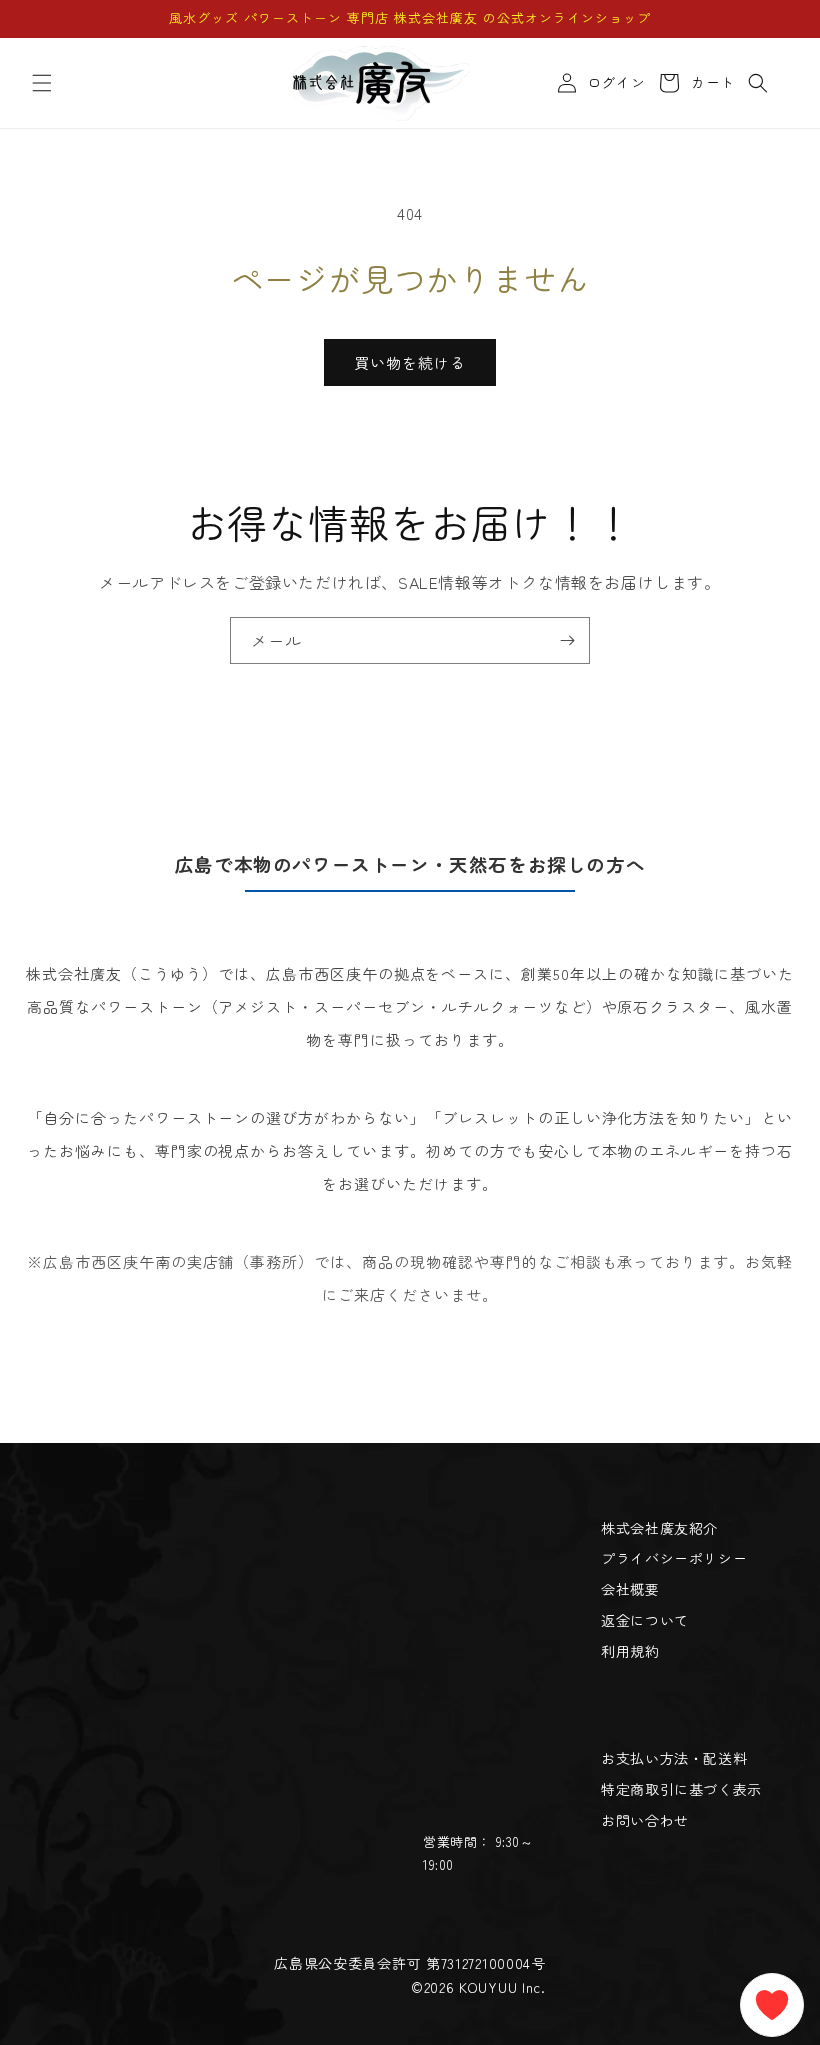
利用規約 (630, 1651)
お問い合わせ (645, 1820)
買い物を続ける (410, 362)
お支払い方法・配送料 (674, 1758)
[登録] (567, 640)
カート (709, 83)
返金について (645, 1620)
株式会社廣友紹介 (659, 1528)
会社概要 (630, 1589)
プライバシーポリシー (674, 1558)
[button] (42, 83)
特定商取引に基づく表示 (681, 1789)
